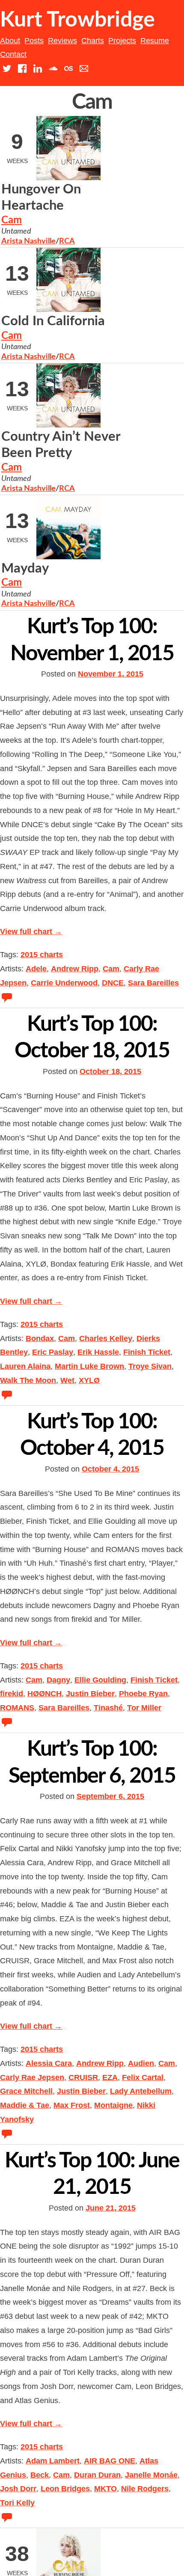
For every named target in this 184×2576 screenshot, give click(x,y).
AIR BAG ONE (110, 2461)
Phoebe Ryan (143, 1694)
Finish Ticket (147, 1352)
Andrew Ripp (75, 969)
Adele (36, 969)
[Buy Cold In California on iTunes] (148, 323)
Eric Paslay (53, 1352)
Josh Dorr (18, 2489)
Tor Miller (144, 1708)
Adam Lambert (53, 2461)
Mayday (25, 568)
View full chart (31, 932)
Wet (67, 1380)
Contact (13, 54)
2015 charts (42, 955)
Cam (12, 220)
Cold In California (53, 321)
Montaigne (113, 2105)
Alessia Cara (49, 2063)
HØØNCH (45, 1694)
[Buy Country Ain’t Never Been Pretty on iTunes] (148, 506)
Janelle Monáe (151, 2475)
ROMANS (17, 1708)
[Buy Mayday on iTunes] (148, 570)
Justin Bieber (90, 1694)
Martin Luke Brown (89, 1366)
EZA (110, 2077)
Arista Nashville (28, 241)
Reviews (62, 41)
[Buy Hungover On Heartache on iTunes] (148, 258)
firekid (12, 1694)
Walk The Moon (28, 1380)
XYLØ (89, 1380)
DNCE (113, 983)
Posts (34, 41)
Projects (122, 41)
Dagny (58, 1680)
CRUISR (83, 2077)
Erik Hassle (98, 1352)
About (10, 41)
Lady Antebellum (141, 2091)
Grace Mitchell (26, 2091)
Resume (155, 41)
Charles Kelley (106, 1338)
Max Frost (72, 2105)
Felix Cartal (143, 2077)
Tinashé (108, 1708)
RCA (67, 241)
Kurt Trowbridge (77, 20)
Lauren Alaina (25, 1366)
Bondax (40, 1338)
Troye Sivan (150, 1366)
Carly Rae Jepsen (32, 2077)
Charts (93, 41)
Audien (141, 2063)
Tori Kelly (17, 2503)
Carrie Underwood (64, 983)
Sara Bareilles (153, 983)
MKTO (105, 2489)
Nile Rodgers (145, 2489)
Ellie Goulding (100, 1680)
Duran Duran (97, 2475)
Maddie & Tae (25, 2105)
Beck (40, 2475)
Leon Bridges (65, 2489)
